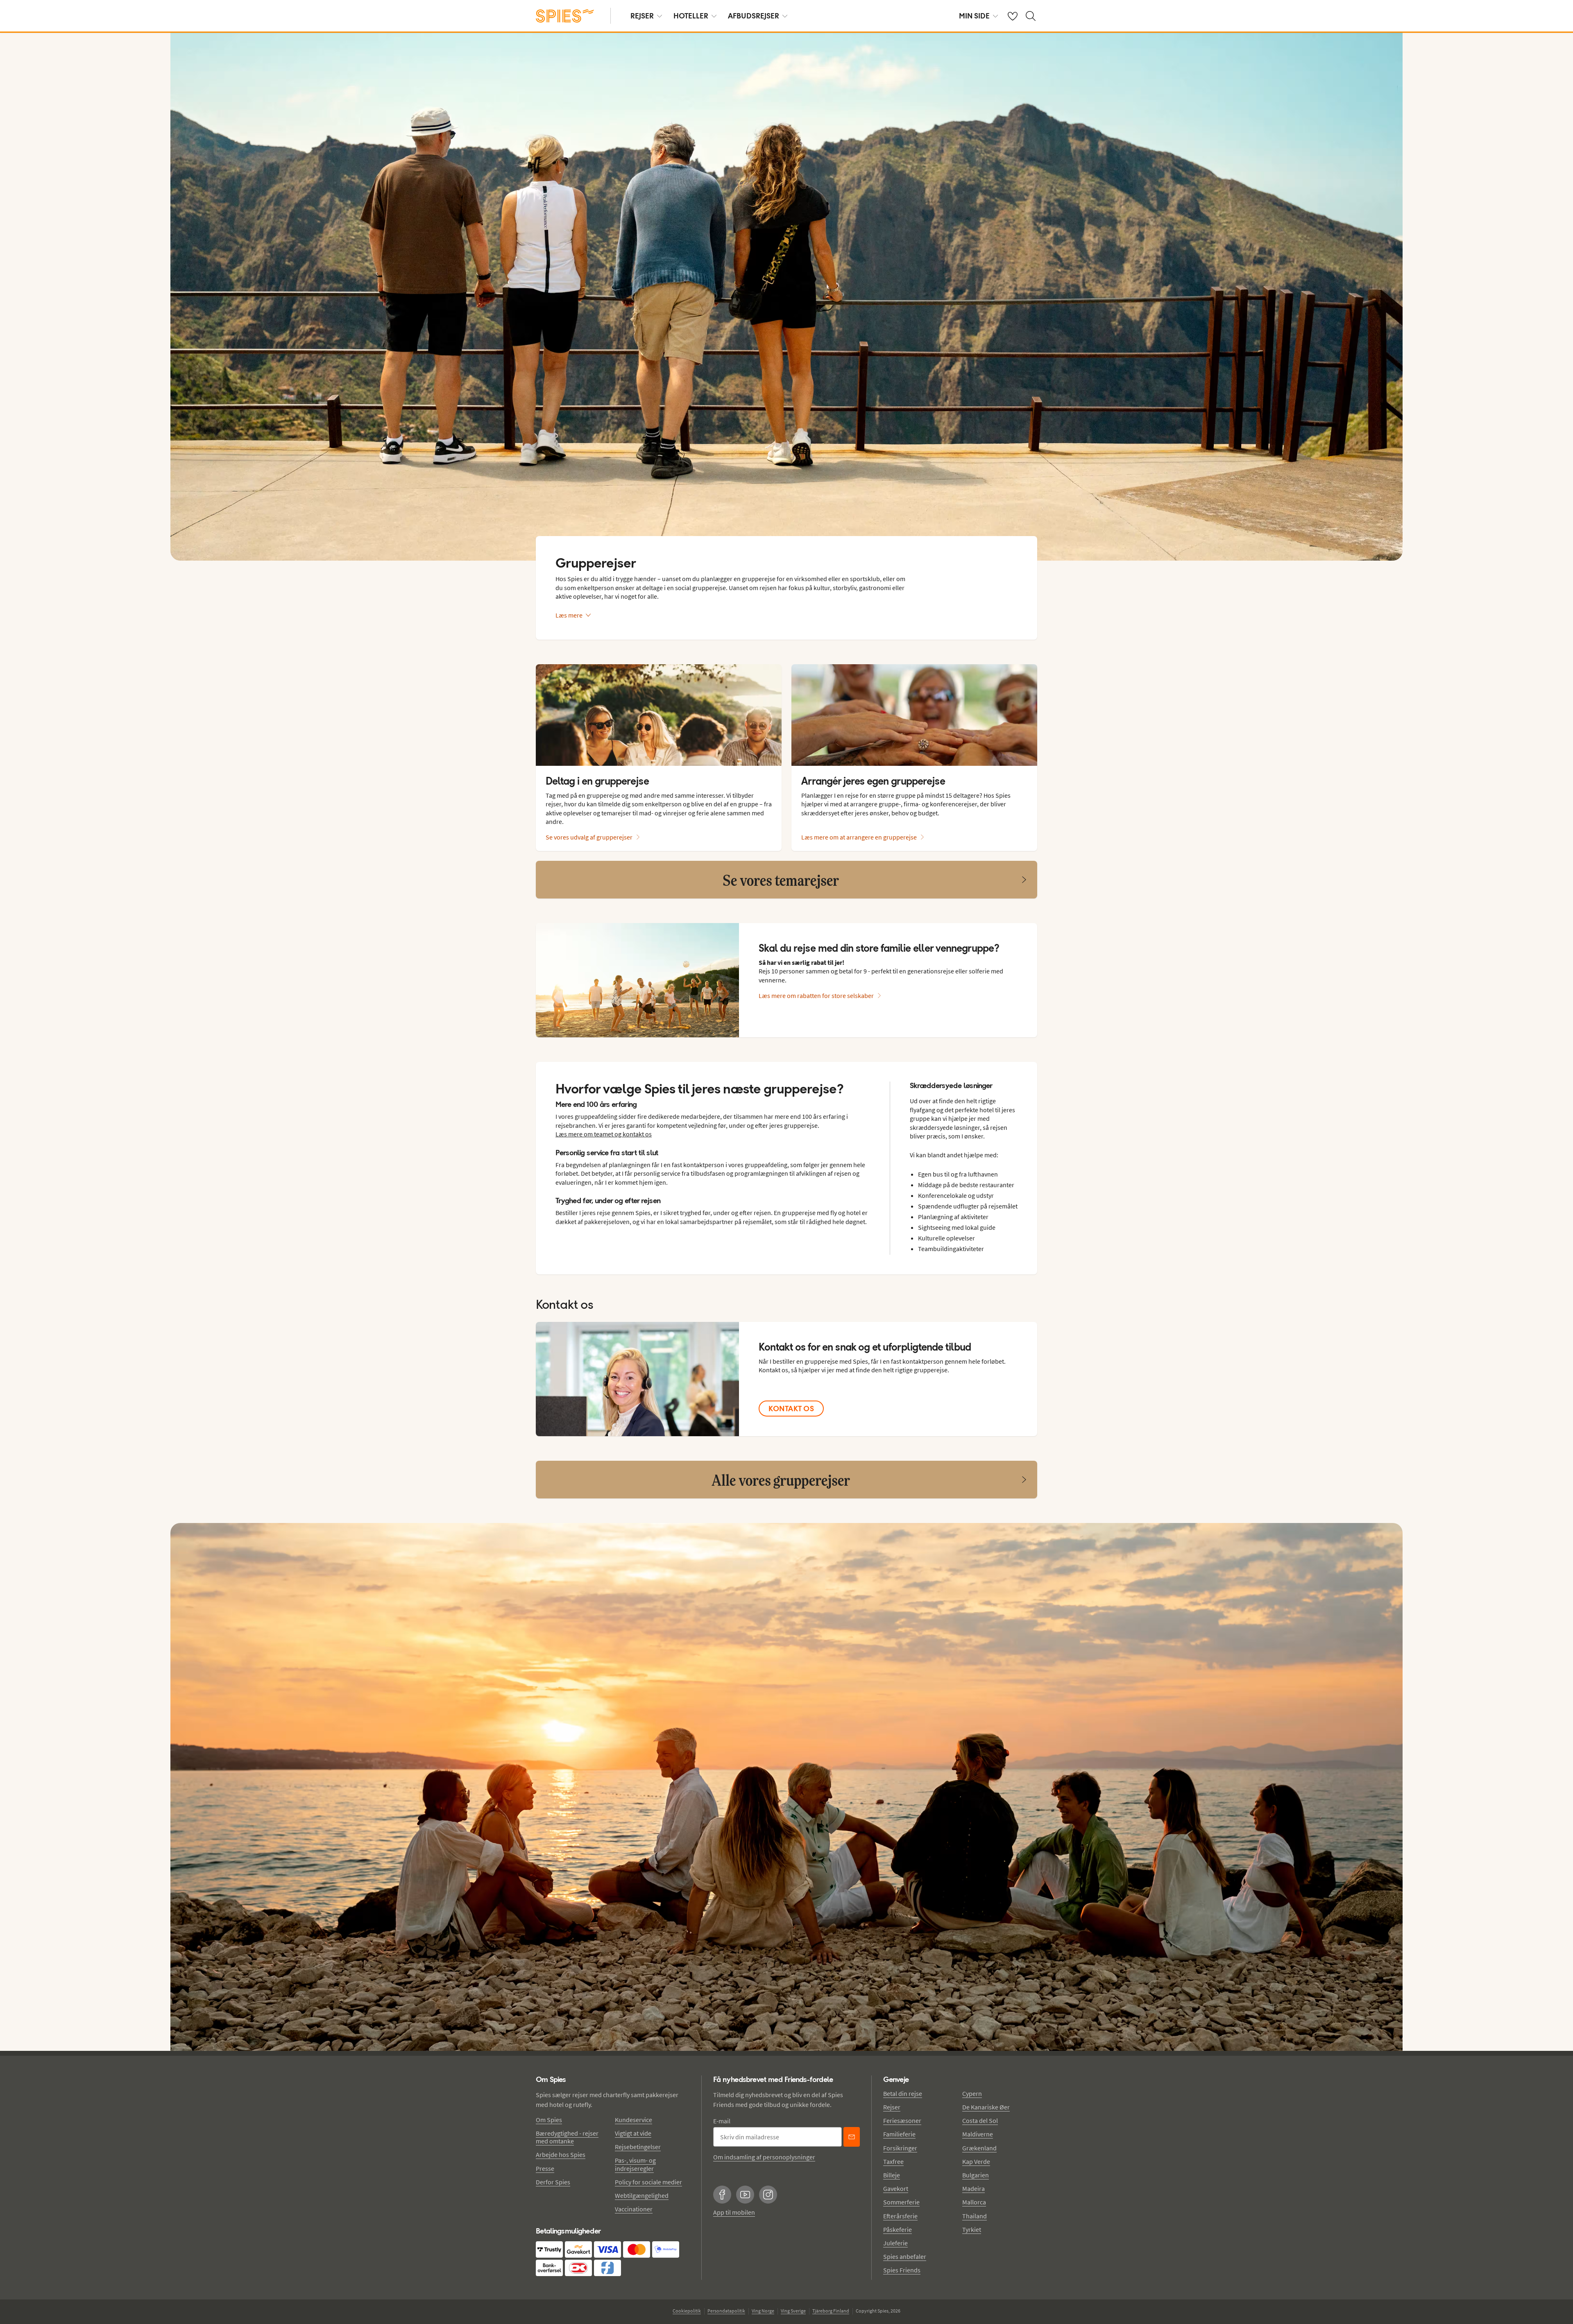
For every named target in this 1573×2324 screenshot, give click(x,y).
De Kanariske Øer (986, 2107)
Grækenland (979, 2148)
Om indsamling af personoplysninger (764, 2157)
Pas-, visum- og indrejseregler (635, 2164)
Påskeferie (898, 2229)
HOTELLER (691, 16)
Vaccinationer (634, 2209)
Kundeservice (634, 2120)
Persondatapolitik (726, 2311)
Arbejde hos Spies (561, 2154)
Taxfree (893, 2161)
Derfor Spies (553, 2182)
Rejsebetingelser (638, 2147)
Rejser (892, 2107)
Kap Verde (976, 2161)
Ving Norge (763, 2311)
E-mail (722, 2121)
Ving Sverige (793, 2311)
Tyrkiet (972, 2229)
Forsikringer (900, 2148)
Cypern (972, 2093)
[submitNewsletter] (852, 2137)
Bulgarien (976, 2175)
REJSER (642, 16)
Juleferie (895, 2243)
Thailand (975, 2216)
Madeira (973, 2188)
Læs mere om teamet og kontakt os (604, 1134)
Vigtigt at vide (633, 2133)
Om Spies (549, 2120)
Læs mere (569, 615)
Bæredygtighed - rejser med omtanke (567, 2137)
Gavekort (896, 2188)
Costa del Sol (980, 2120)
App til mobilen (734, 2212)
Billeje (892, 2175)
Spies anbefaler (905, 2256)
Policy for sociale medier (648, 2182)
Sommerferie (901, 2202)
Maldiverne (978, 2134)
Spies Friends (902, 2270)
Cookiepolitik (687, 2311)
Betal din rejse (903, 2093)
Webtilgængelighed (642, 2195)
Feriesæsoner (902, 2120)
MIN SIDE (974, 16)
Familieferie (899, 2134)
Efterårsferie (900, 2216)
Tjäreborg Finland (831, 2311)
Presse (545, 2168)
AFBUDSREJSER (754, 16)
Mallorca (974, 2202)
